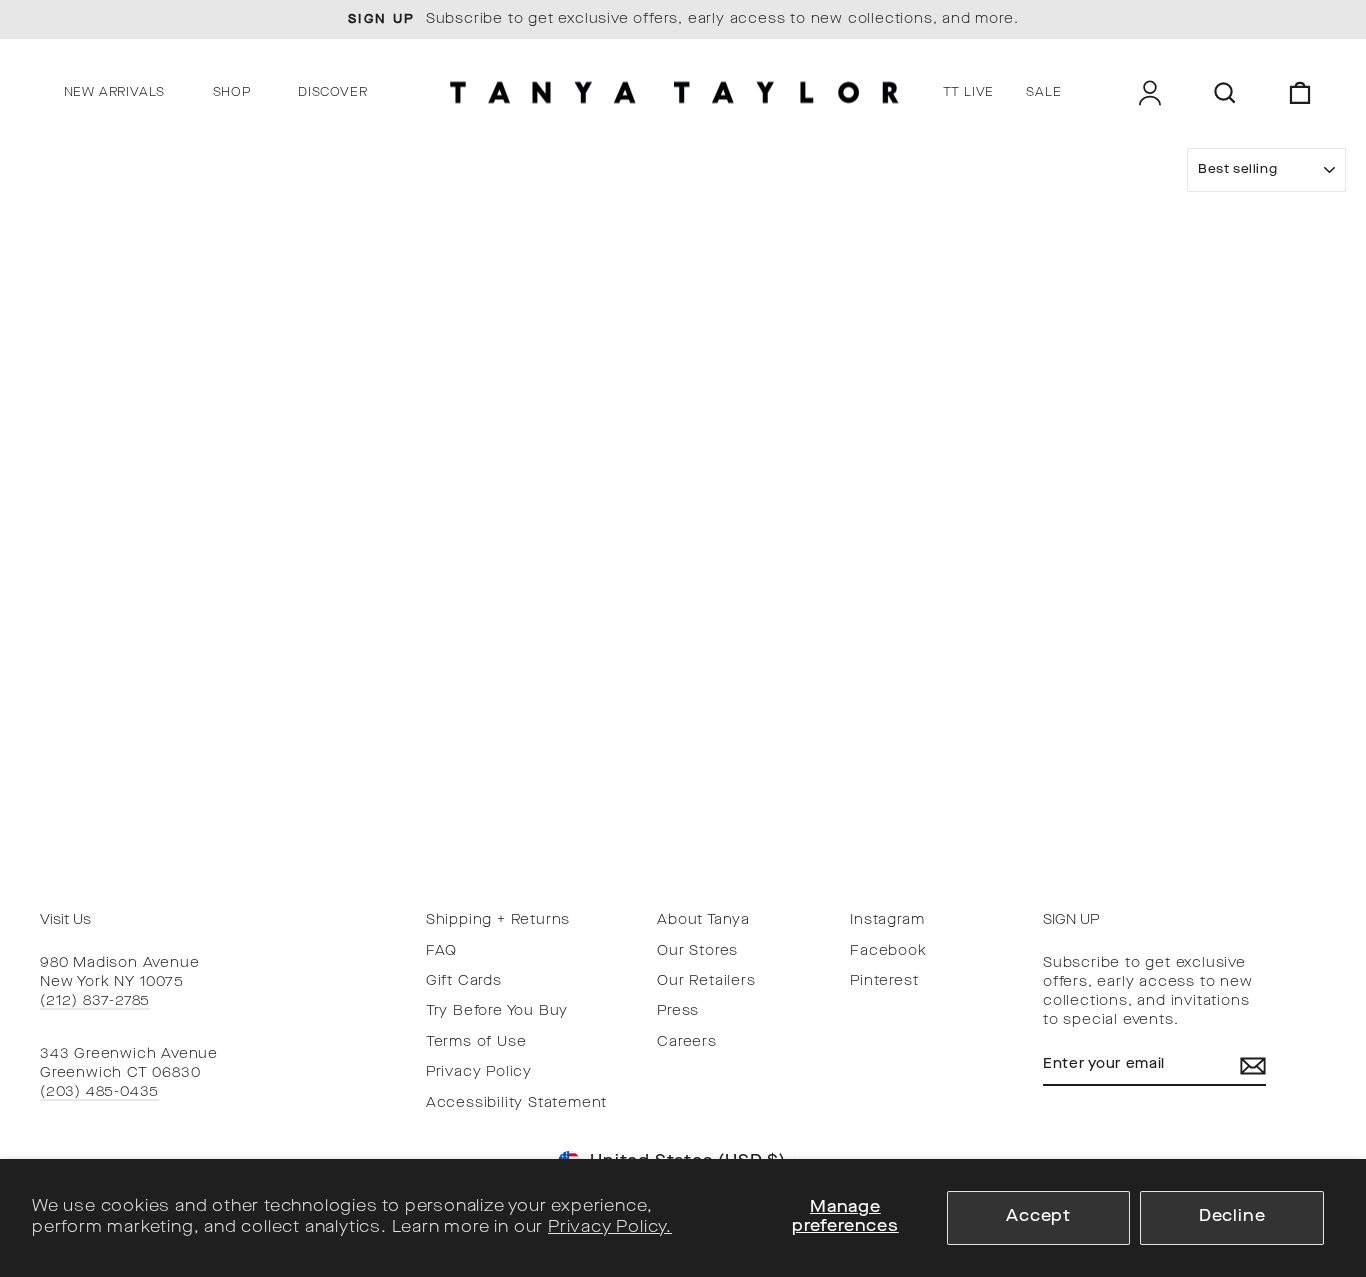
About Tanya (703, 920)
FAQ (441, 951)
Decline (1232, 1217)
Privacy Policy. (610, 1228)
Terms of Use (476, 1042)
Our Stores (697, 951)
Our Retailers (706, 981)
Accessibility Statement (516, 1103)
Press (678, 1011)
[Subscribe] (1253, 1066)
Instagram (887, 920)
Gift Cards (464, 981)
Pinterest (884, 981)
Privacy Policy (479, 1072)
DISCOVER (332, 93)
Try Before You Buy (497, 1011)
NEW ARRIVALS (115, 93)
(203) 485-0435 (99, 1092)
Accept (1038, 1217)
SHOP (232, 93)
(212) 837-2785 (95, 1001)
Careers (687, 1042)
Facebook (888, 951)
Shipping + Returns (498, 920)
